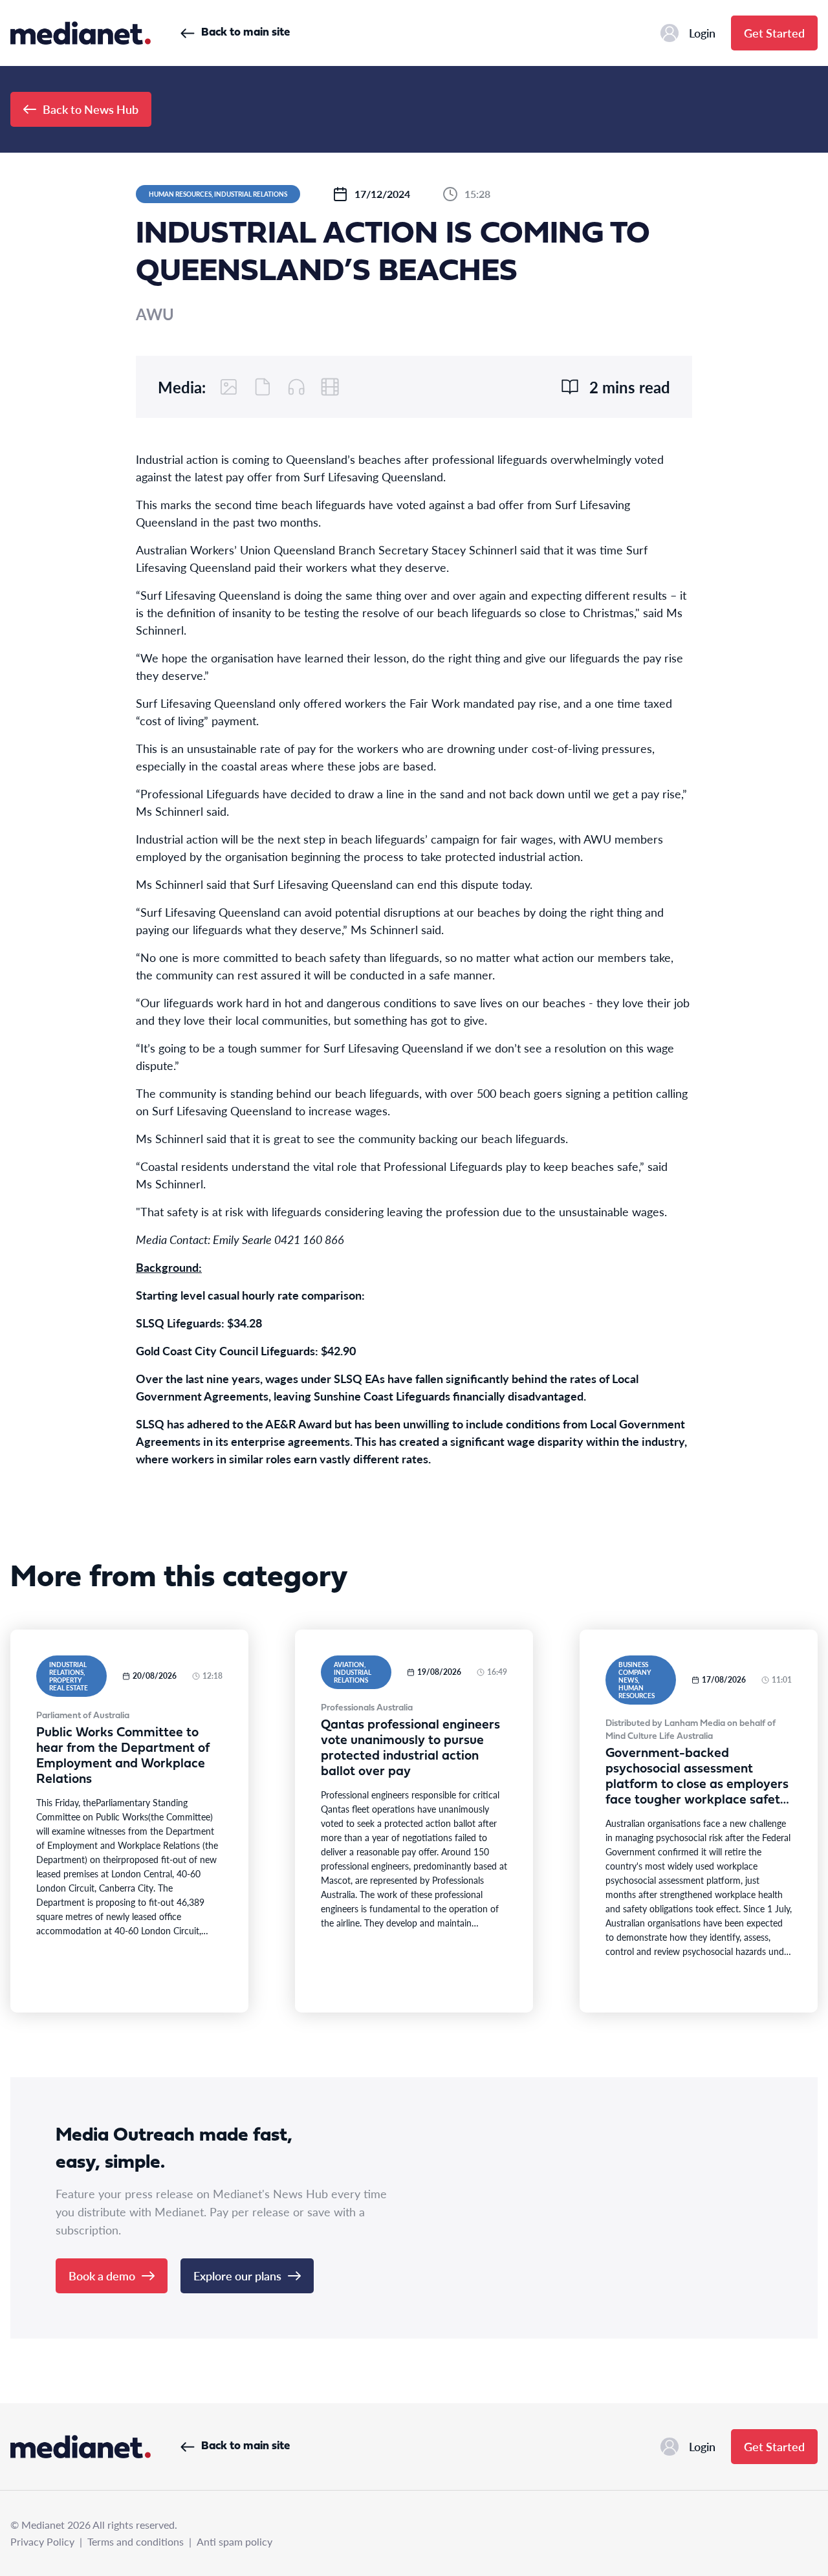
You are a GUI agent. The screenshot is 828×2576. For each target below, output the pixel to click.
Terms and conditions (136, 2541)
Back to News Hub (91, 109)
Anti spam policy (234, 2541)
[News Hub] (81, 33)
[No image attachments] (229, 387)
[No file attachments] (263, 387)
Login (702, 33)
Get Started (774, 33)
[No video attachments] (330, 387)
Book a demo (102, 2276)
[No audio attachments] (296, 387)
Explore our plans (237, 2276)
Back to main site (245, 33)
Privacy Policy (42, 2541)
